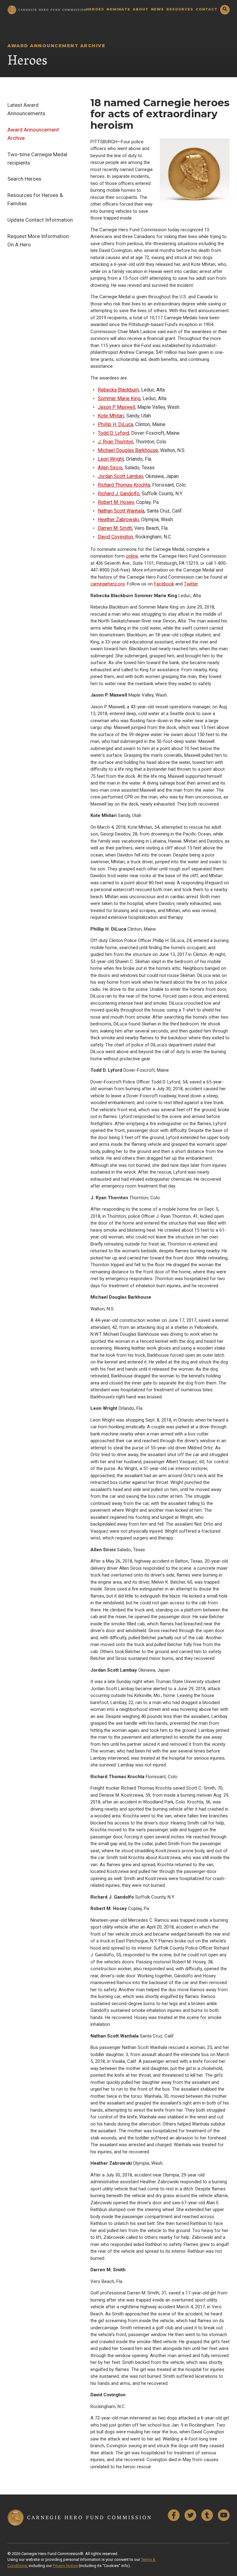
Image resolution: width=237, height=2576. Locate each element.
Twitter (191, 584)
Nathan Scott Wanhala (121, 511)
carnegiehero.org (108, 584)
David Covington (115, 537)
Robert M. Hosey (116, 502)
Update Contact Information (40, 220)
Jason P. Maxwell (116, 407)
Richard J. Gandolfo (119, 494)
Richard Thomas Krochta (124, 485)
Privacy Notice (65, 2566)
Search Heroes (24, 179)
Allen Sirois (110, 468)
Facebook (164, 584)
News (157, 10)
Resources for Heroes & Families (35, 199)
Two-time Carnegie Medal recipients (37, 159)
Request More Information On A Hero (38, 240)
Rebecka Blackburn (118, 390)
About (141, 10)
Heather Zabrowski (118, 519)
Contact (207, 10)
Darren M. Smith (115, 528)
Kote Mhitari (111, 416)
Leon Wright (111, 459)
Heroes (95, 10)
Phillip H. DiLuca (115, 424)
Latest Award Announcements (26, 109)
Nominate (118, 10)
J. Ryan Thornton (116, 442)
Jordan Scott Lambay (121, 476)
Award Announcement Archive (33, 134)
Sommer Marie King (119, 398)
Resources (180, 10)
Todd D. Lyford (113, 433)
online (132, 556)
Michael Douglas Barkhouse (128, 450)
